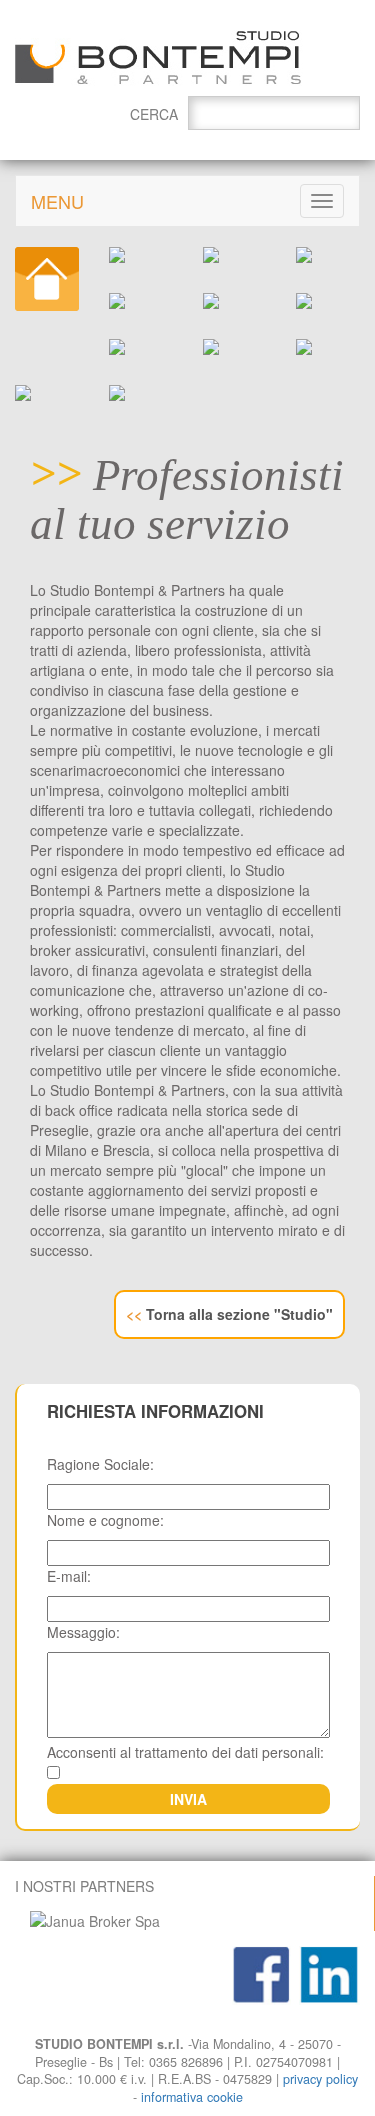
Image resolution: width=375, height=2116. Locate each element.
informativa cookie (192, 2097)
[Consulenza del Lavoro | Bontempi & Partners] (328, 255)
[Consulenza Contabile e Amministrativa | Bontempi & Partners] (235, 255)
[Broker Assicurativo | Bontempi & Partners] (235, 301)
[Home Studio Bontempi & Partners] (47, 279)
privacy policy (320, 2079)
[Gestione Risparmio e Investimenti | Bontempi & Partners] (141, 347)
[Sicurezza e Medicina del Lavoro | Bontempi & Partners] (328, 301)
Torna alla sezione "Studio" (229, 1314)
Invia (188, 1799)
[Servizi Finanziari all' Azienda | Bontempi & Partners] (47, 393)
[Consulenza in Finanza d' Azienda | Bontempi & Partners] (328, 347)
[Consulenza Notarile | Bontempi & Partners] (235, 347)
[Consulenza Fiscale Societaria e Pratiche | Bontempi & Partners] (141, 255)
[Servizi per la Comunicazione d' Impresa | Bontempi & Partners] (141, 393)
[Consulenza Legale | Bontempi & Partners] (141, 301)
